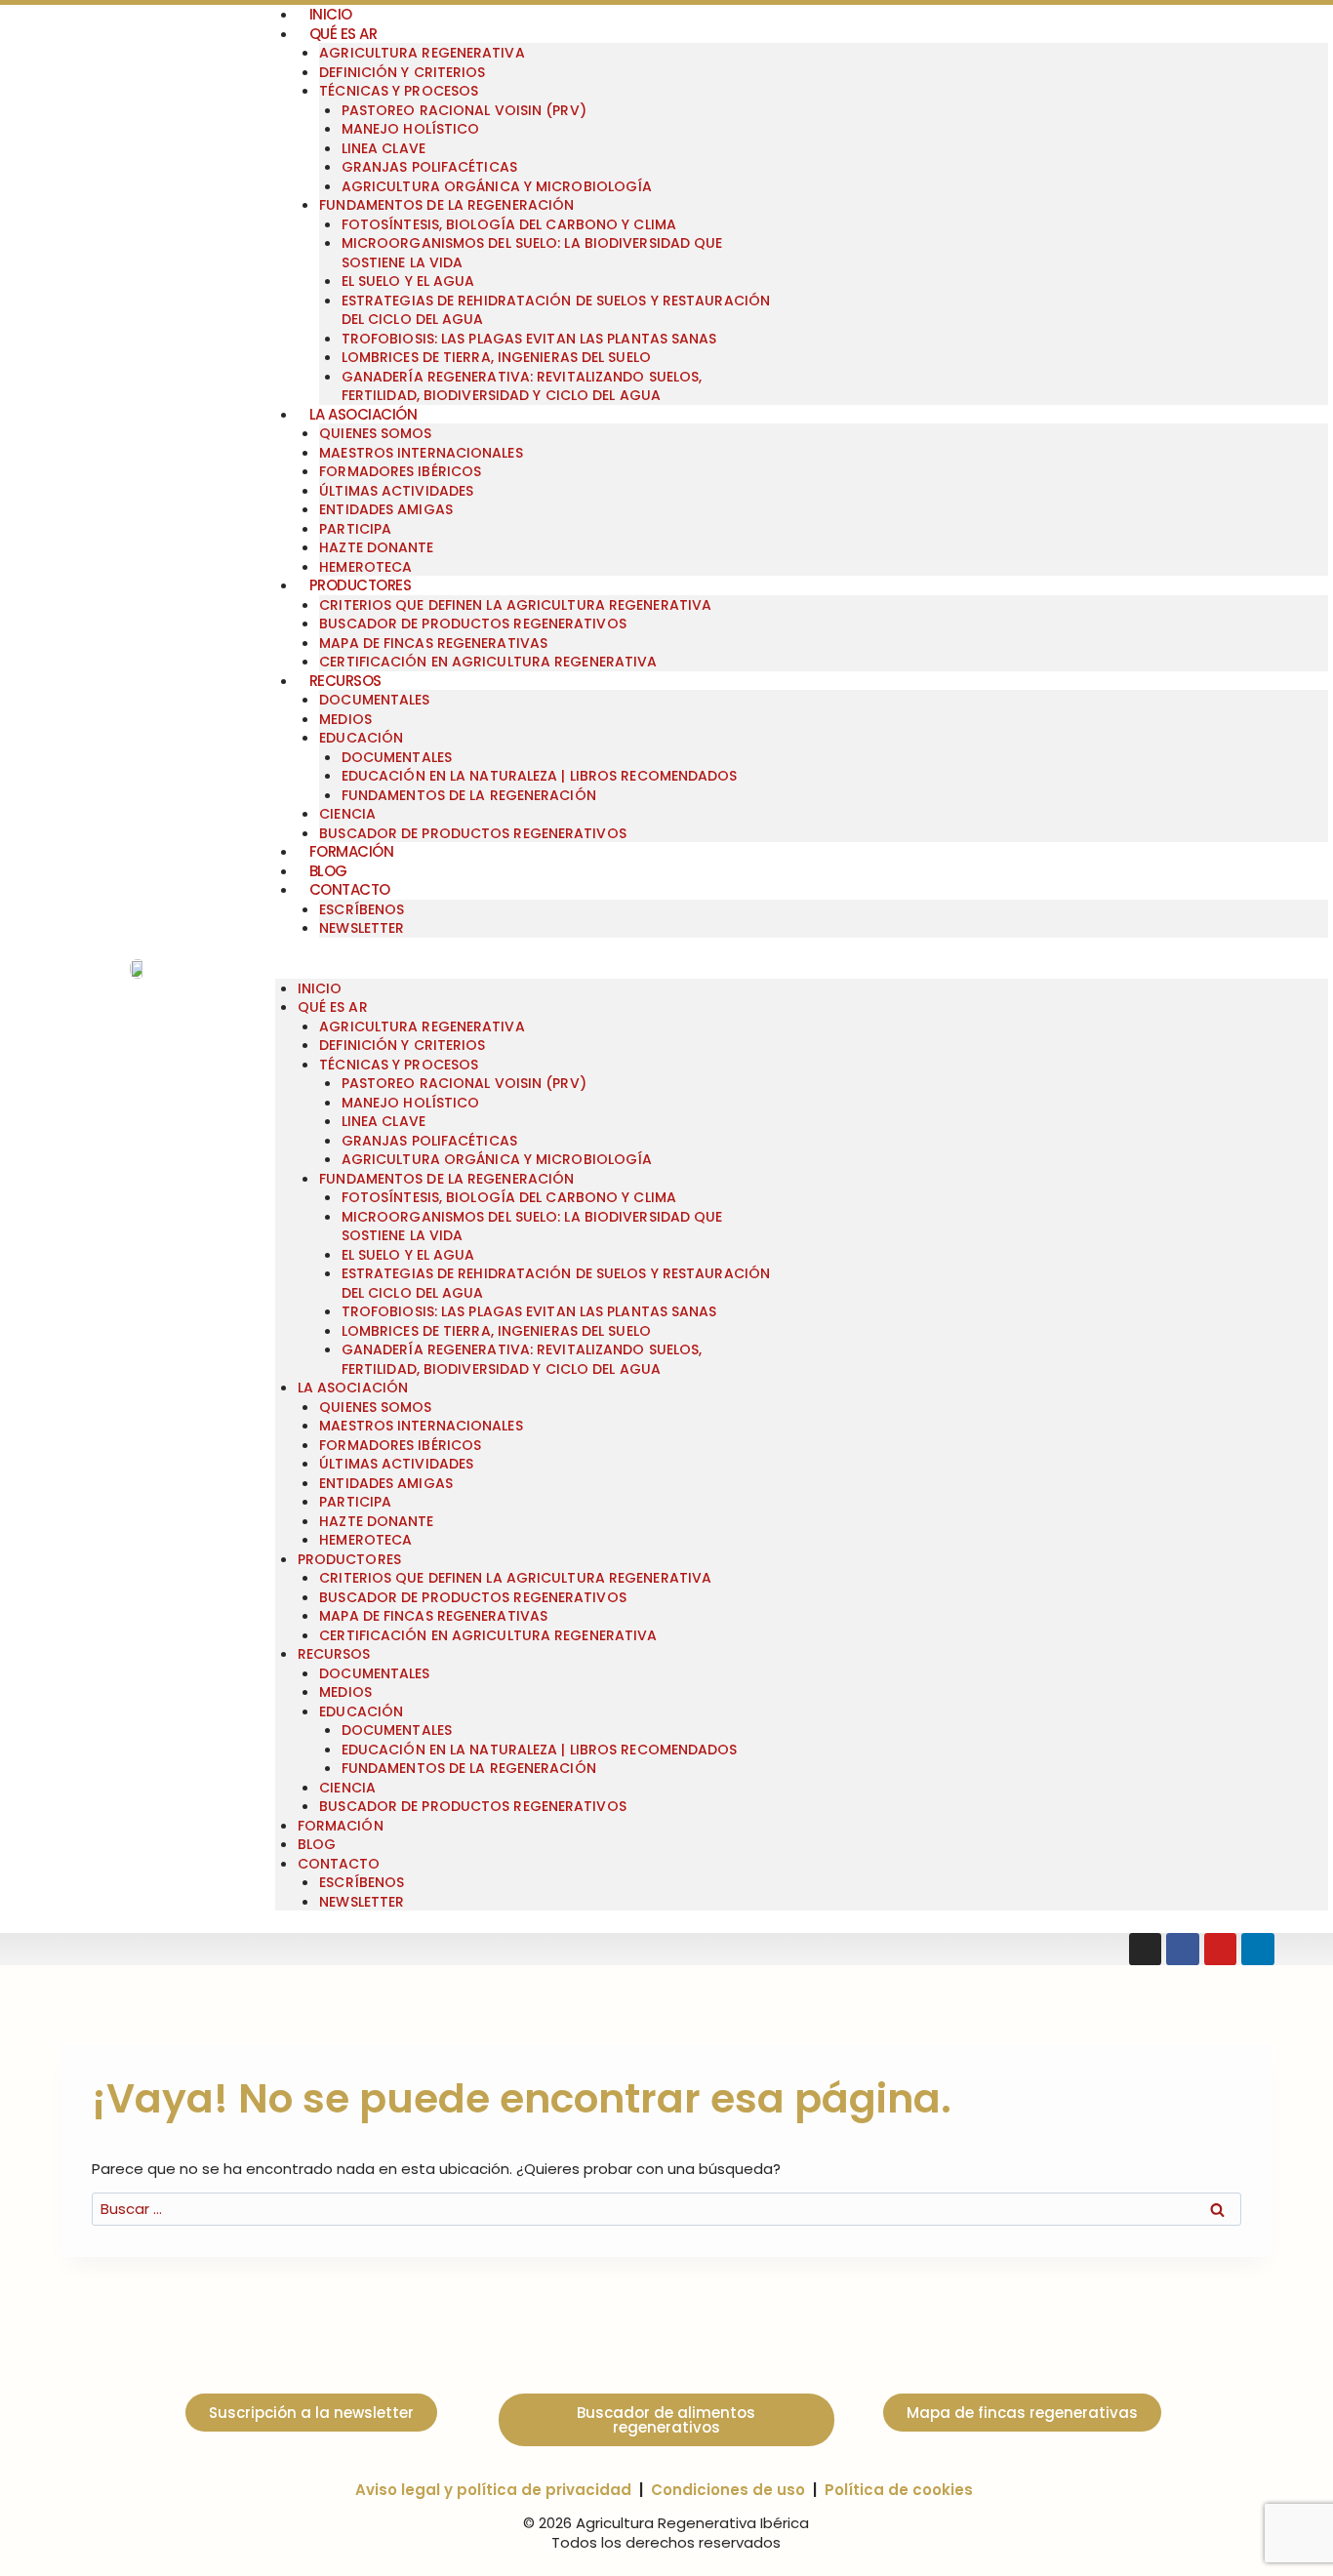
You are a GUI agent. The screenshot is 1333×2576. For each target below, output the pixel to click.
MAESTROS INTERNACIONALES (421, 453)
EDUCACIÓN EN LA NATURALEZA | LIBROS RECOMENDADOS (540, 776)
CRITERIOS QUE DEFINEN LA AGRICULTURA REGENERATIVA (515, 605)
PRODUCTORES (361, 585)
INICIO (320, 988)
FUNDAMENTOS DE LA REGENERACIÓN (446, 205)
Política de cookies (899, 2490)
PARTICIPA (355, 529)
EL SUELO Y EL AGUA (408, 281)
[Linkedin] (1258, 1950)
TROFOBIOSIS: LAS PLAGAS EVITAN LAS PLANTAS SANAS (529, 339)
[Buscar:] (666, 2209)
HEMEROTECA (365, 1540)
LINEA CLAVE (384, 148)
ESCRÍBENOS (362, 909)
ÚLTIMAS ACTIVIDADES (396, 491)
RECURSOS (345, 681)
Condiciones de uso (728, 2490)
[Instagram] (1146, 1950)
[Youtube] (1221, 1950)
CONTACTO (350, 889)
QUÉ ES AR (343, 34)
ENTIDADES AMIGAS (386, 509)
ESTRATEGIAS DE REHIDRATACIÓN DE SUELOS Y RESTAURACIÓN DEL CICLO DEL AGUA (556, 310)
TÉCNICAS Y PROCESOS (399, 91)
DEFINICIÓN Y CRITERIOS (402, 72)
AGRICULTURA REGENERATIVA (422, 53)
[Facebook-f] (1183, 1950)
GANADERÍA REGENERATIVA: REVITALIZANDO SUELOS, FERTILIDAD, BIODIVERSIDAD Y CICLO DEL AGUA (522, 386)
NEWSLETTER (362, 928)
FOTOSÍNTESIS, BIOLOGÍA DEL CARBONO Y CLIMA (509, 224)
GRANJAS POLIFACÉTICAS (429, 167)
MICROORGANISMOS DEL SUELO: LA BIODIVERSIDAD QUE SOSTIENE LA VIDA (532, 253)
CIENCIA (347, 814)
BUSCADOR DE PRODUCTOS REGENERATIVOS (473, 624)
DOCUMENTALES (374, 700)
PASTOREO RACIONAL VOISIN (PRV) (464, 110)
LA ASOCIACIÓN (364, 414)
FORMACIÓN (352, 851)
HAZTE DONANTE (376, 547)
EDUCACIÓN (361, 738)
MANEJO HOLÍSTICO (411, 129)
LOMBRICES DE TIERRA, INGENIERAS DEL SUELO (496, 357)
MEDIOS (345, 719)
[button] (802, 969)
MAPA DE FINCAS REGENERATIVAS (433, 643)
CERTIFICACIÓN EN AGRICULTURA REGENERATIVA (488, 662)
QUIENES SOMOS (375, 433)
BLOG (328, 871)
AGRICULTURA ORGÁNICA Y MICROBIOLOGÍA (497, 186)
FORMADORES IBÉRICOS (400, 471)
